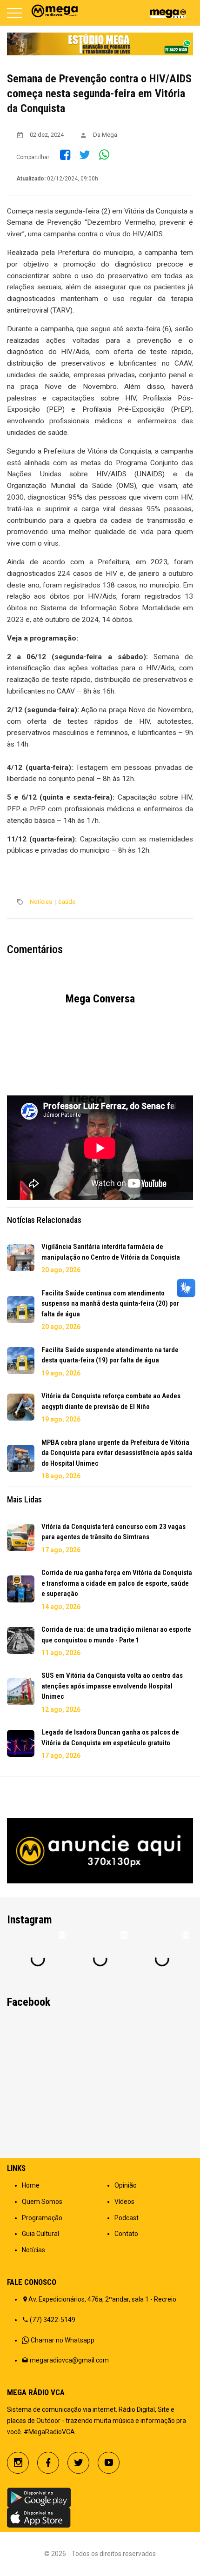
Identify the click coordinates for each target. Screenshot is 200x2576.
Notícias (41, 902)
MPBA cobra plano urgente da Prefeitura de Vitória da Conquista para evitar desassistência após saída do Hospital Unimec (117, 1453)
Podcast (127, 2218)
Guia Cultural (40, 2234)
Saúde (67, 902)
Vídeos (124, 2202)
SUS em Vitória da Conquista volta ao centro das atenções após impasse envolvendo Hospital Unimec (112, 1686)
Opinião (126, 2185)
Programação (42, 2218)
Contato (126, 2234)
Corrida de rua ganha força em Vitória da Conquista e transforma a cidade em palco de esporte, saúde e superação (117, 1583)
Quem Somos (42, 2202)
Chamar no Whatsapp (63, 2340)
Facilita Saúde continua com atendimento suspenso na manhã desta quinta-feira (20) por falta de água (110, 1304)
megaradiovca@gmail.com (69, 2360)
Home (31, 2185)
